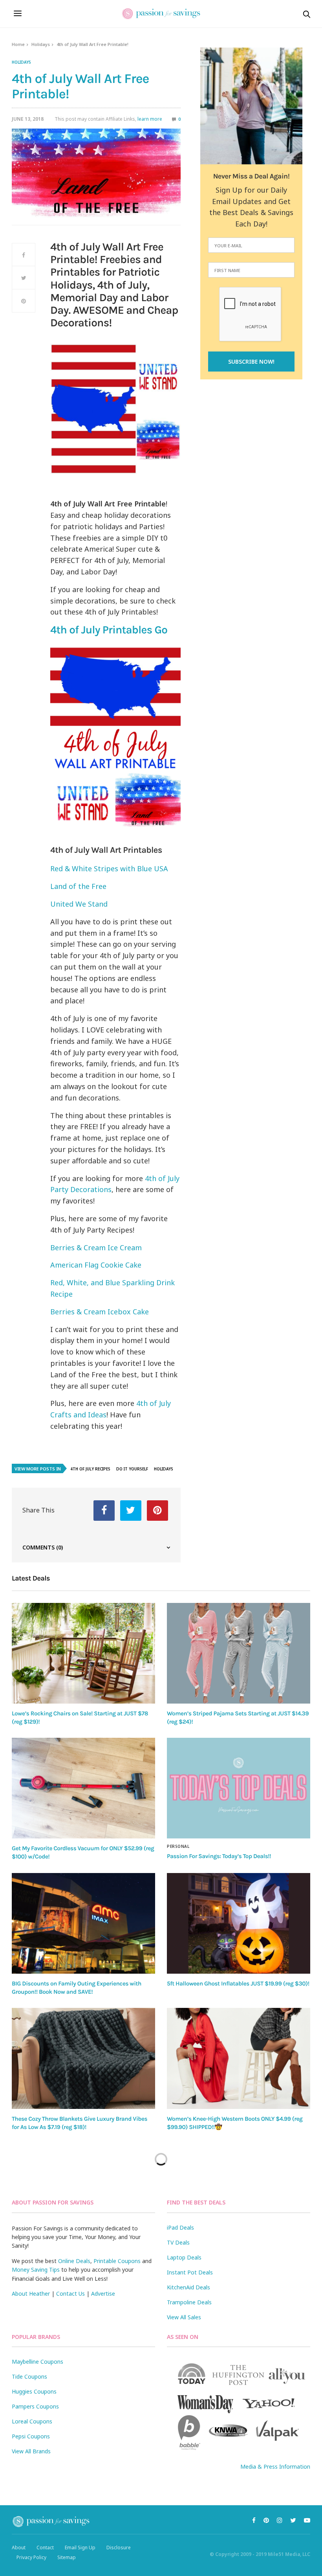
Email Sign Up (80, 2547)
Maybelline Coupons (38, 2362)
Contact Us (70, 2294)
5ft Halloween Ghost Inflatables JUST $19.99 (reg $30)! (238, 1984)
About (19, 2547)
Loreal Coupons (32, 2421)
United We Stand (79, 904)
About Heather (31, 2294)
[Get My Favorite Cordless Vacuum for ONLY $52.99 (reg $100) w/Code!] (83, 1788)
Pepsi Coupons (31, 2436)
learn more (150, 119)
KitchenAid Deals (188, 2287)
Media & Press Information (275, 2467)
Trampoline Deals (189, 2302)
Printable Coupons (117, 2261)
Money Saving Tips (36, 2270)
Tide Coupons (29, 2376)
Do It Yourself (132, 1469)
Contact (45, 2547)
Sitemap (67, 2557)
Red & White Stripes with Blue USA (109, 868)
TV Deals (178, 2242)
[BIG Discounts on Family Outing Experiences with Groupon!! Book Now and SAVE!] (83, 1923)
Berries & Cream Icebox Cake (100, 1312)
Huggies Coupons (34, 2391)
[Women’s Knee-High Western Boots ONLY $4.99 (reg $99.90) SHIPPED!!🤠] (239, 2058)
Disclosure (119, 2547)
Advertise (103, 2294)
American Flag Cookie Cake (96, 1265)
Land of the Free (78, 886)
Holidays (41, 44)
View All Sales (184, 2317)
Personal (178, 1846)
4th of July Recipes (90, 1469)
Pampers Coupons (35, 2406)
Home (18, 44)
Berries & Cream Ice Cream (96, 1248)
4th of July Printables (109, 630)
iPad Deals (180, 2227)
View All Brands (31, 2451)
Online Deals (74, 2261)
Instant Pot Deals (190, 2272)
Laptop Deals (184, 2257)
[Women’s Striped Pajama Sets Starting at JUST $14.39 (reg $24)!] (239, 1653)
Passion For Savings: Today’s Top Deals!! (219, 1856)
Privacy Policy (31, 2557)
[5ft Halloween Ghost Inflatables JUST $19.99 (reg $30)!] (239, 1923)
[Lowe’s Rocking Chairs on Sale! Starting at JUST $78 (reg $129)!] (83, 1653)
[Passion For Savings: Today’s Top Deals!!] (239, 1788)
